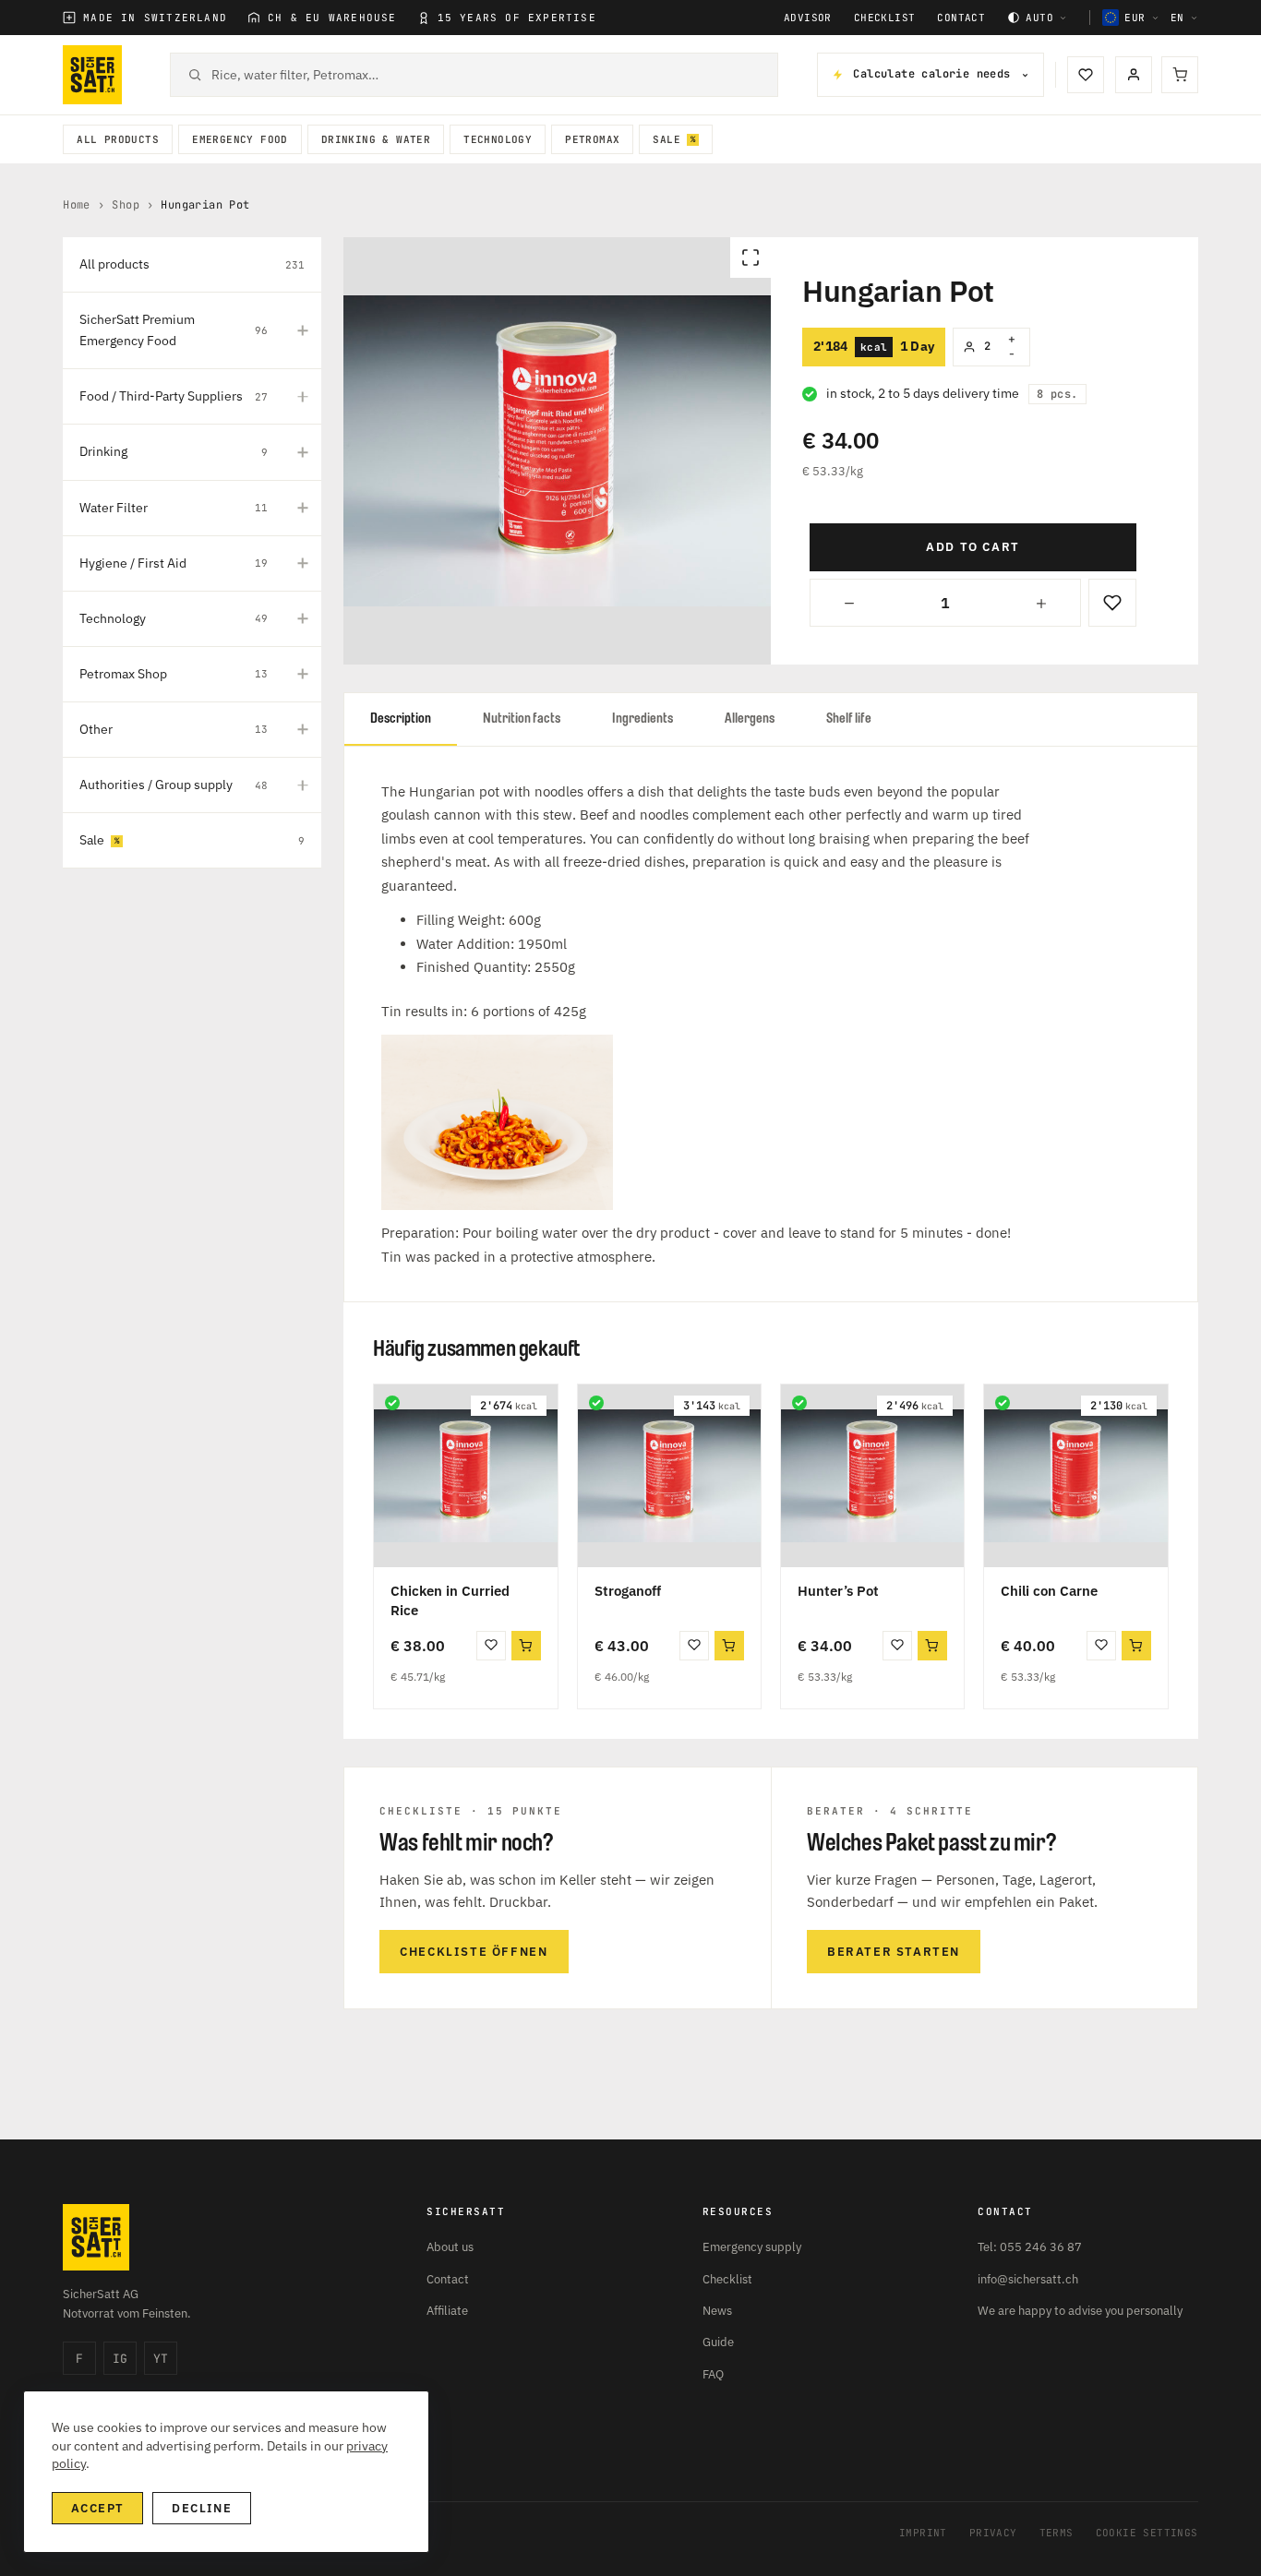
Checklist (885, 18)
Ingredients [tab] (643, 719)
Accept (97, 2508)
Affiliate (447, 2311)
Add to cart (973, 547)
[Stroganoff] (669, 1476)
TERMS (1057, 2533)
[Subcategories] (303, 330)
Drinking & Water (376, 139)
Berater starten (894, 1952)
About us (450, 2247)
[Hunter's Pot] (872, 1476)
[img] (392, 1403)
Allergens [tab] (750, 719)
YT (161, 2359)
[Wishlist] (1086, 75)
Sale (667, 139)
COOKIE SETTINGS (1147, 2533)
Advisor (808, 18)
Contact (961, 18)
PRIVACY (993, 2533)
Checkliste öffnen (474, 1952)
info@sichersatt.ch (1028, 2279)
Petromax (592, 139)
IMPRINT (923, 2533)
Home (77, 205)
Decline (202, 2508)
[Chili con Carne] (1075, 1476)
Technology (498, 139)
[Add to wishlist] (1112, 603)
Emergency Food (240, 139)
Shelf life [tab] (849, 719)
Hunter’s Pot (838, 1591)
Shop (126, 205)
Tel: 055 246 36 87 (1030, 2247)
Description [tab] (401, 719)
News (717, 2311)
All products (118, 139)
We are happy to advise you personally (1080, 2311)
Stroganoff (628, 1591)
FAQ (713, 2374)
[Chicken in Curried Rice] (465, 1476)
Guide (718, 2342)
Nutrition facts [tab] (522, 719)
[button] (526, 1646)
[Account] (1134, 75)
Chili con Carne (1049, 1591)
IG (120, 2359)
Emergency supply (752, 2247)
